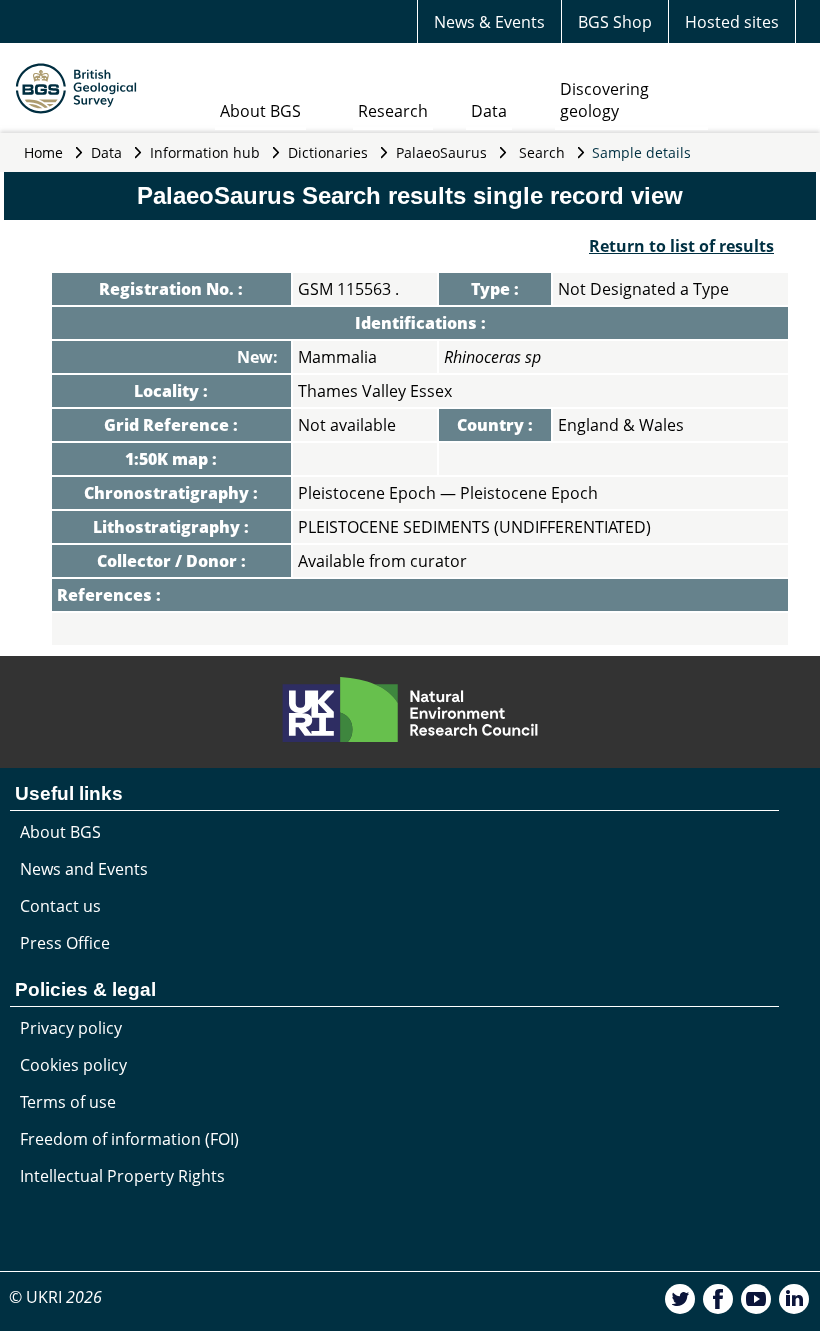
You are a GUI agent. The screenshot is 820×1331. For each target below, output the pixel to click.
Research (393, 111)
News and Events (84, 869)
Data (489, 111)
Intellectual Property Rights (122, 1176)
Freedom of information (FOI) (129, 1139)
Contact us (60, 906)
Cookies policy (73, 1065)
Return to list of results (681, 246)
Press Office (65, 943)
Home (43, 152)
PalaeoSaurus (441, 152)
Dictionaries (328, 152)
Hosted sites (732, 22)
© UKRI (55, 1297)
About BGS (260, 111)
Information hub (205, 152)
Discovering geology (604, 100)
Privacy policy (71, 1028)
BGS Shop (615, 22)
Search (542, 152)
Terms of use (68, 1102)
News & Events (489, 22)
